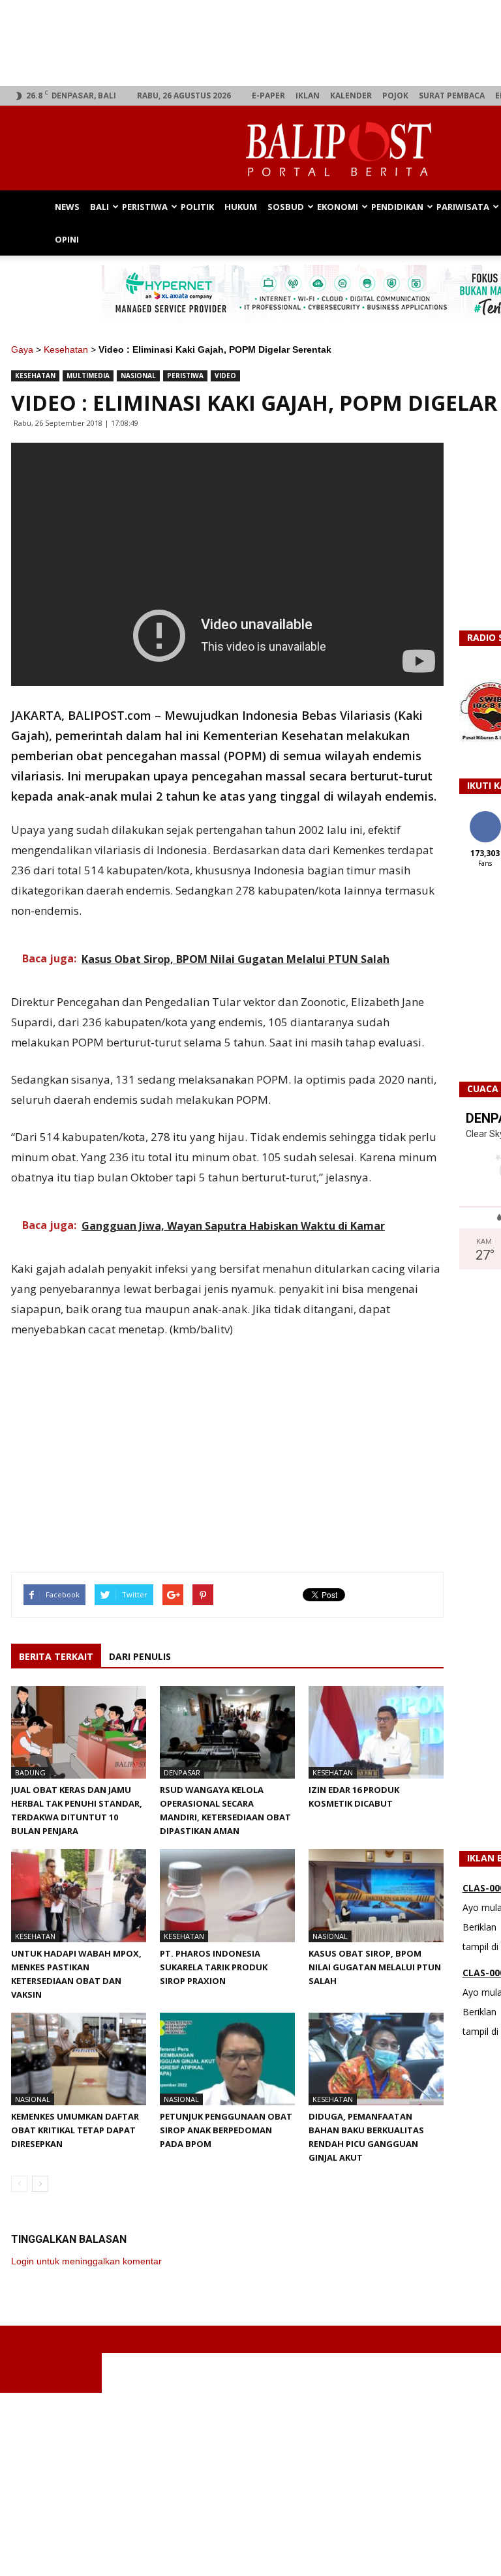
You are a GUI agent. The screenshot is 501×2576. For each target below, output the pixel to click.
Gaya (22, 349)
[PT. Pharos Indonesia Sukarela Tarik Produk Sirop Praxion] (227, 1895)
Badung (30, 1772)
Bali (99, 207)
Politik (197, 207)
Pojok (395, 96)
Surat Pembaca (452, 96)
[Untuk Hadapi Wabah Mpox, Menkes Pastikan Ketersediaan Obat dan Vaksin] (79, 1895)
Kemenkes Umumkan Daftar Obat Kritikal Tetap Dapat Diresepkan (75, 2130)
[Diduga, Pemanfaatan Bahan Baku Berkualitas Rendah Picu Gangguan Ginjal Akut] (376, 2059)
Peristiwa (145, 207)
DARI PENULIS (140, 1656)
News (67, 207)
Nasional (138, 376)
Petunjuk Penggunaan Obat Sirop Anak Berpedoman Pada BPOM (226, 2130)
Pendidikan (397, 207)
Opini (67, 239)
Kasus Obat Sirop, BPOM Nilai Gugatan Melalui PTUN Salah (375, 1967)
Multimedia (88, 376)
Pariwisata (463, 207)
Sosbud (286, 207)
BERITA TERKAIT (56, 1656)
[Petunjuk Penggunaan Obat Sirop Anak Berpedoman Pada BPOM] (227, 2059)
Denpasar (182, 1772)
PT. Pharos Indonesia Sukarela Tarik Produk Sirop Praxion (214, 1967)
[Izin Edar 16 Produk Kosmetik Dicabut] (376, 1732)
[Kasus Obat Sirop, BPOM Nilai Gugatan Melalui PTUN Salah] (376, 1895)
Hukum (241, 207)
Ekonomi (338, 207)
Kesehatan (66, 349)
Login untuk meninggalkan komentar (86, 2261)
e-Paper (268, 96)
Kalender (351, 96)
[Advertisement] (250, 2484)
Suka (485, 816)
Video (225, 376)
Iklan (308, 96)
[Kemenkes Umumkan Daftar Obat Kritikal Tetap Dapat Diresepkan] (79, 2059)
